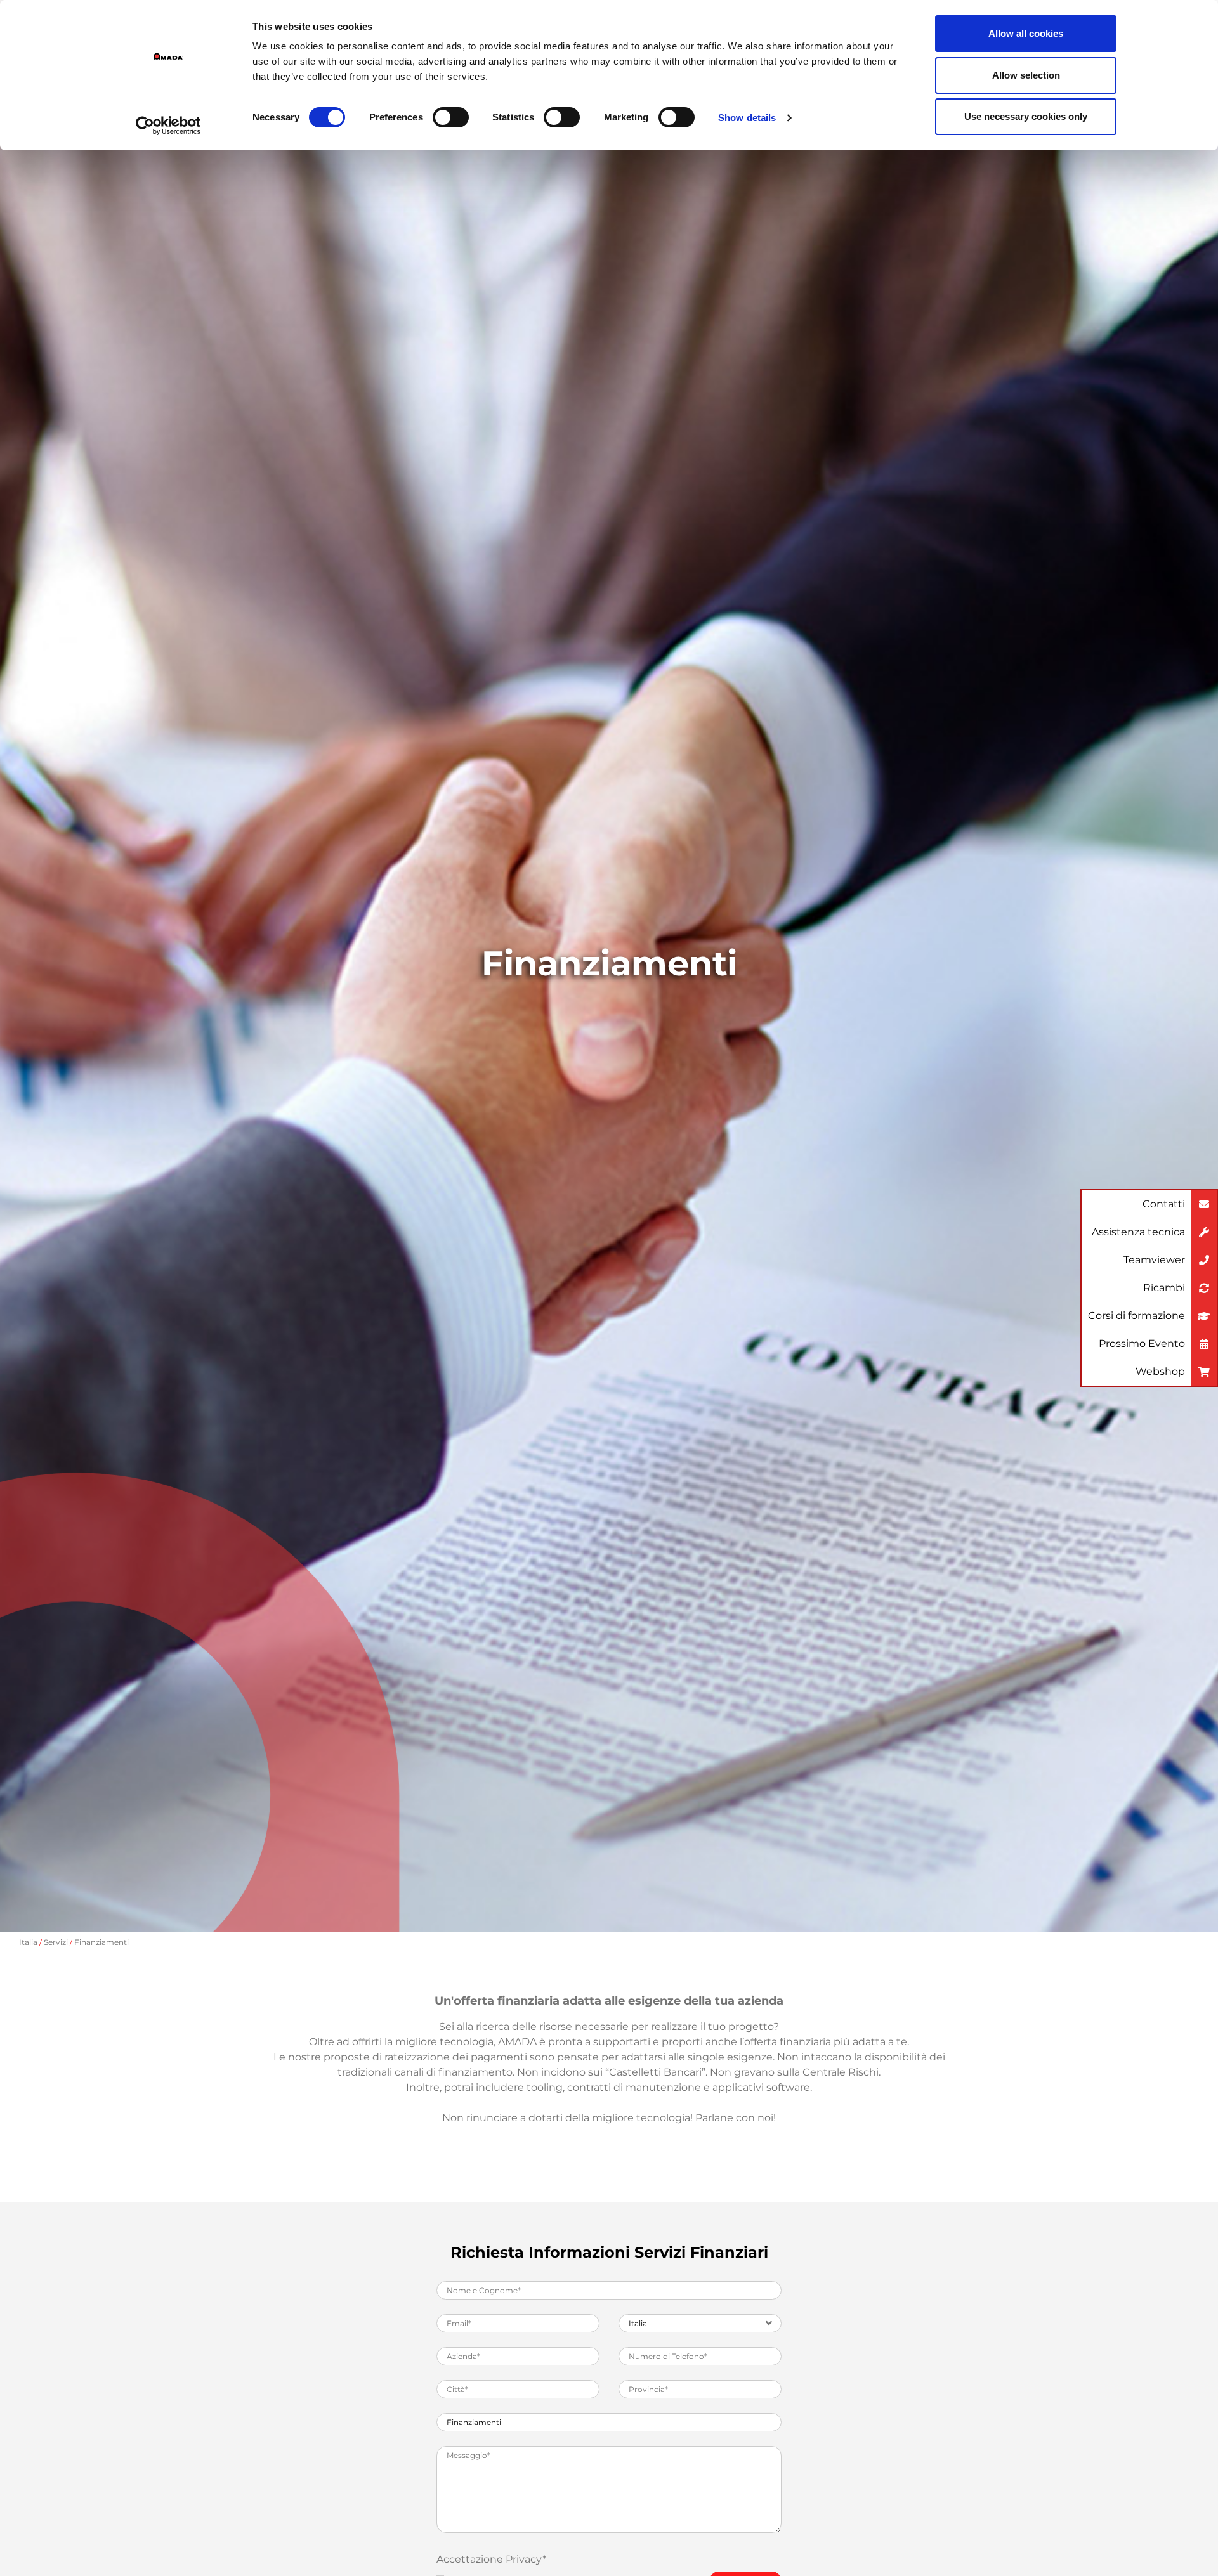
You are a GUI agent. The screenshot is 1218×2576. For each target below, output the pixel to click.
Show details (747, 118)
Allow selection (1026, 75)
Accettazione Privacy (491, 2559)
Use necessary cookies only (1026, 116)
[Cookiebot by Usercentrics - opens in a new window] (168, 126)
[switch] (451, 117)
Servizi (56, 1942)
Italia (28, 1942)
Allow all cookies (1026, 33)
